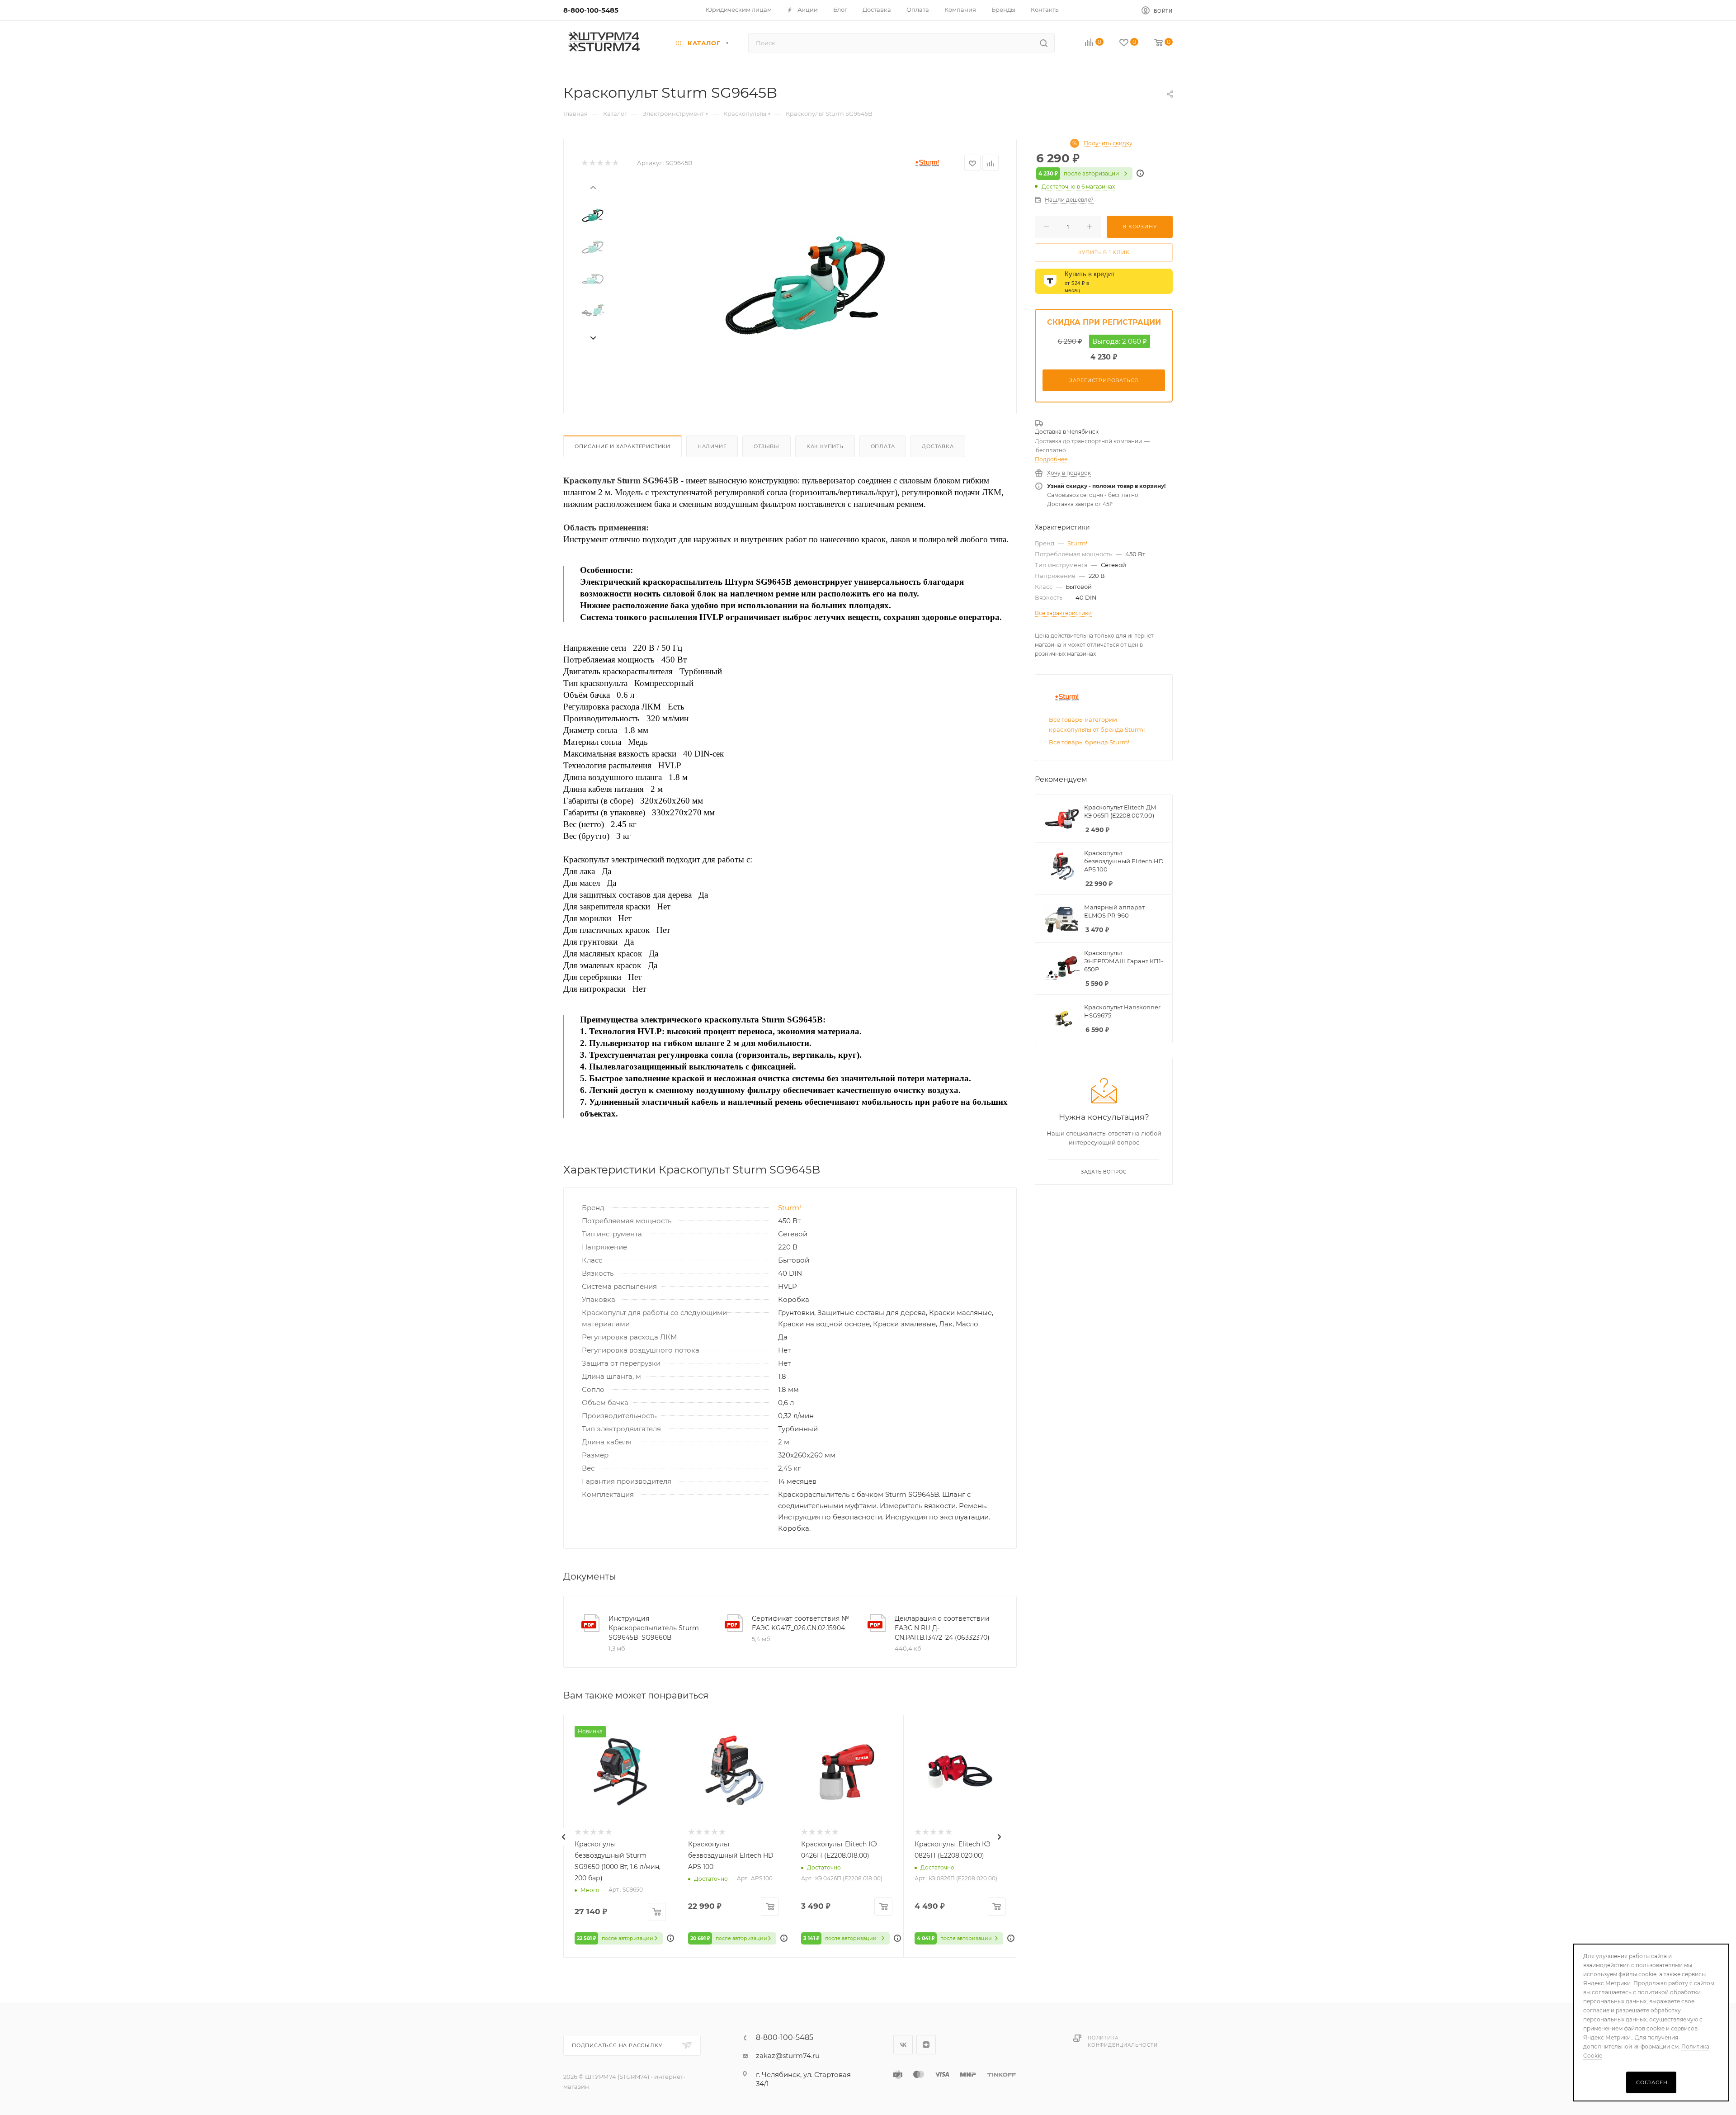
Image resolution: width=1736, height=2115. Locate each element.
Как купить (825, 446)
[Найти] (1044, 43)
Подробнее (1051, 459)
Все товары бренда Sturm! (1089, 742)
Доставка (938, 446)
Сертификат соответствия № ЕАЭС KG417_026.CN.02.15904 (800, 1623)
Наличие (712, 446)
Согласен (1652, 2082)
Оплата (883, 446)
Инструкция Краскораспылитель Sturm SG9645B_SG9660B (654, 1628)
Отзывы (767, 446)
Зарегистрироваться (1104, 380)
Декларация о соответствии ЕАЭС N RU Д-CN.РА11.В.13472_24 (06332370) (942, 1628)
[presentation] (593, 187)
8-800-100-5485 (591, 10)
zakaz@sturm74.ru (788, 2056)
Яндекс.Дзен (926, 2045)
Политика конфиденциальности (1123, 2042)
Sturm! (790, 1208)
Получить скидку (1108, 143)
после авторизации (1079, 173)
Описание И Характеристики (623, 446)
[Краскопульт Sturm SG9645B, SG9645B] (805, 285)
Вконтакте (903, 2045)
